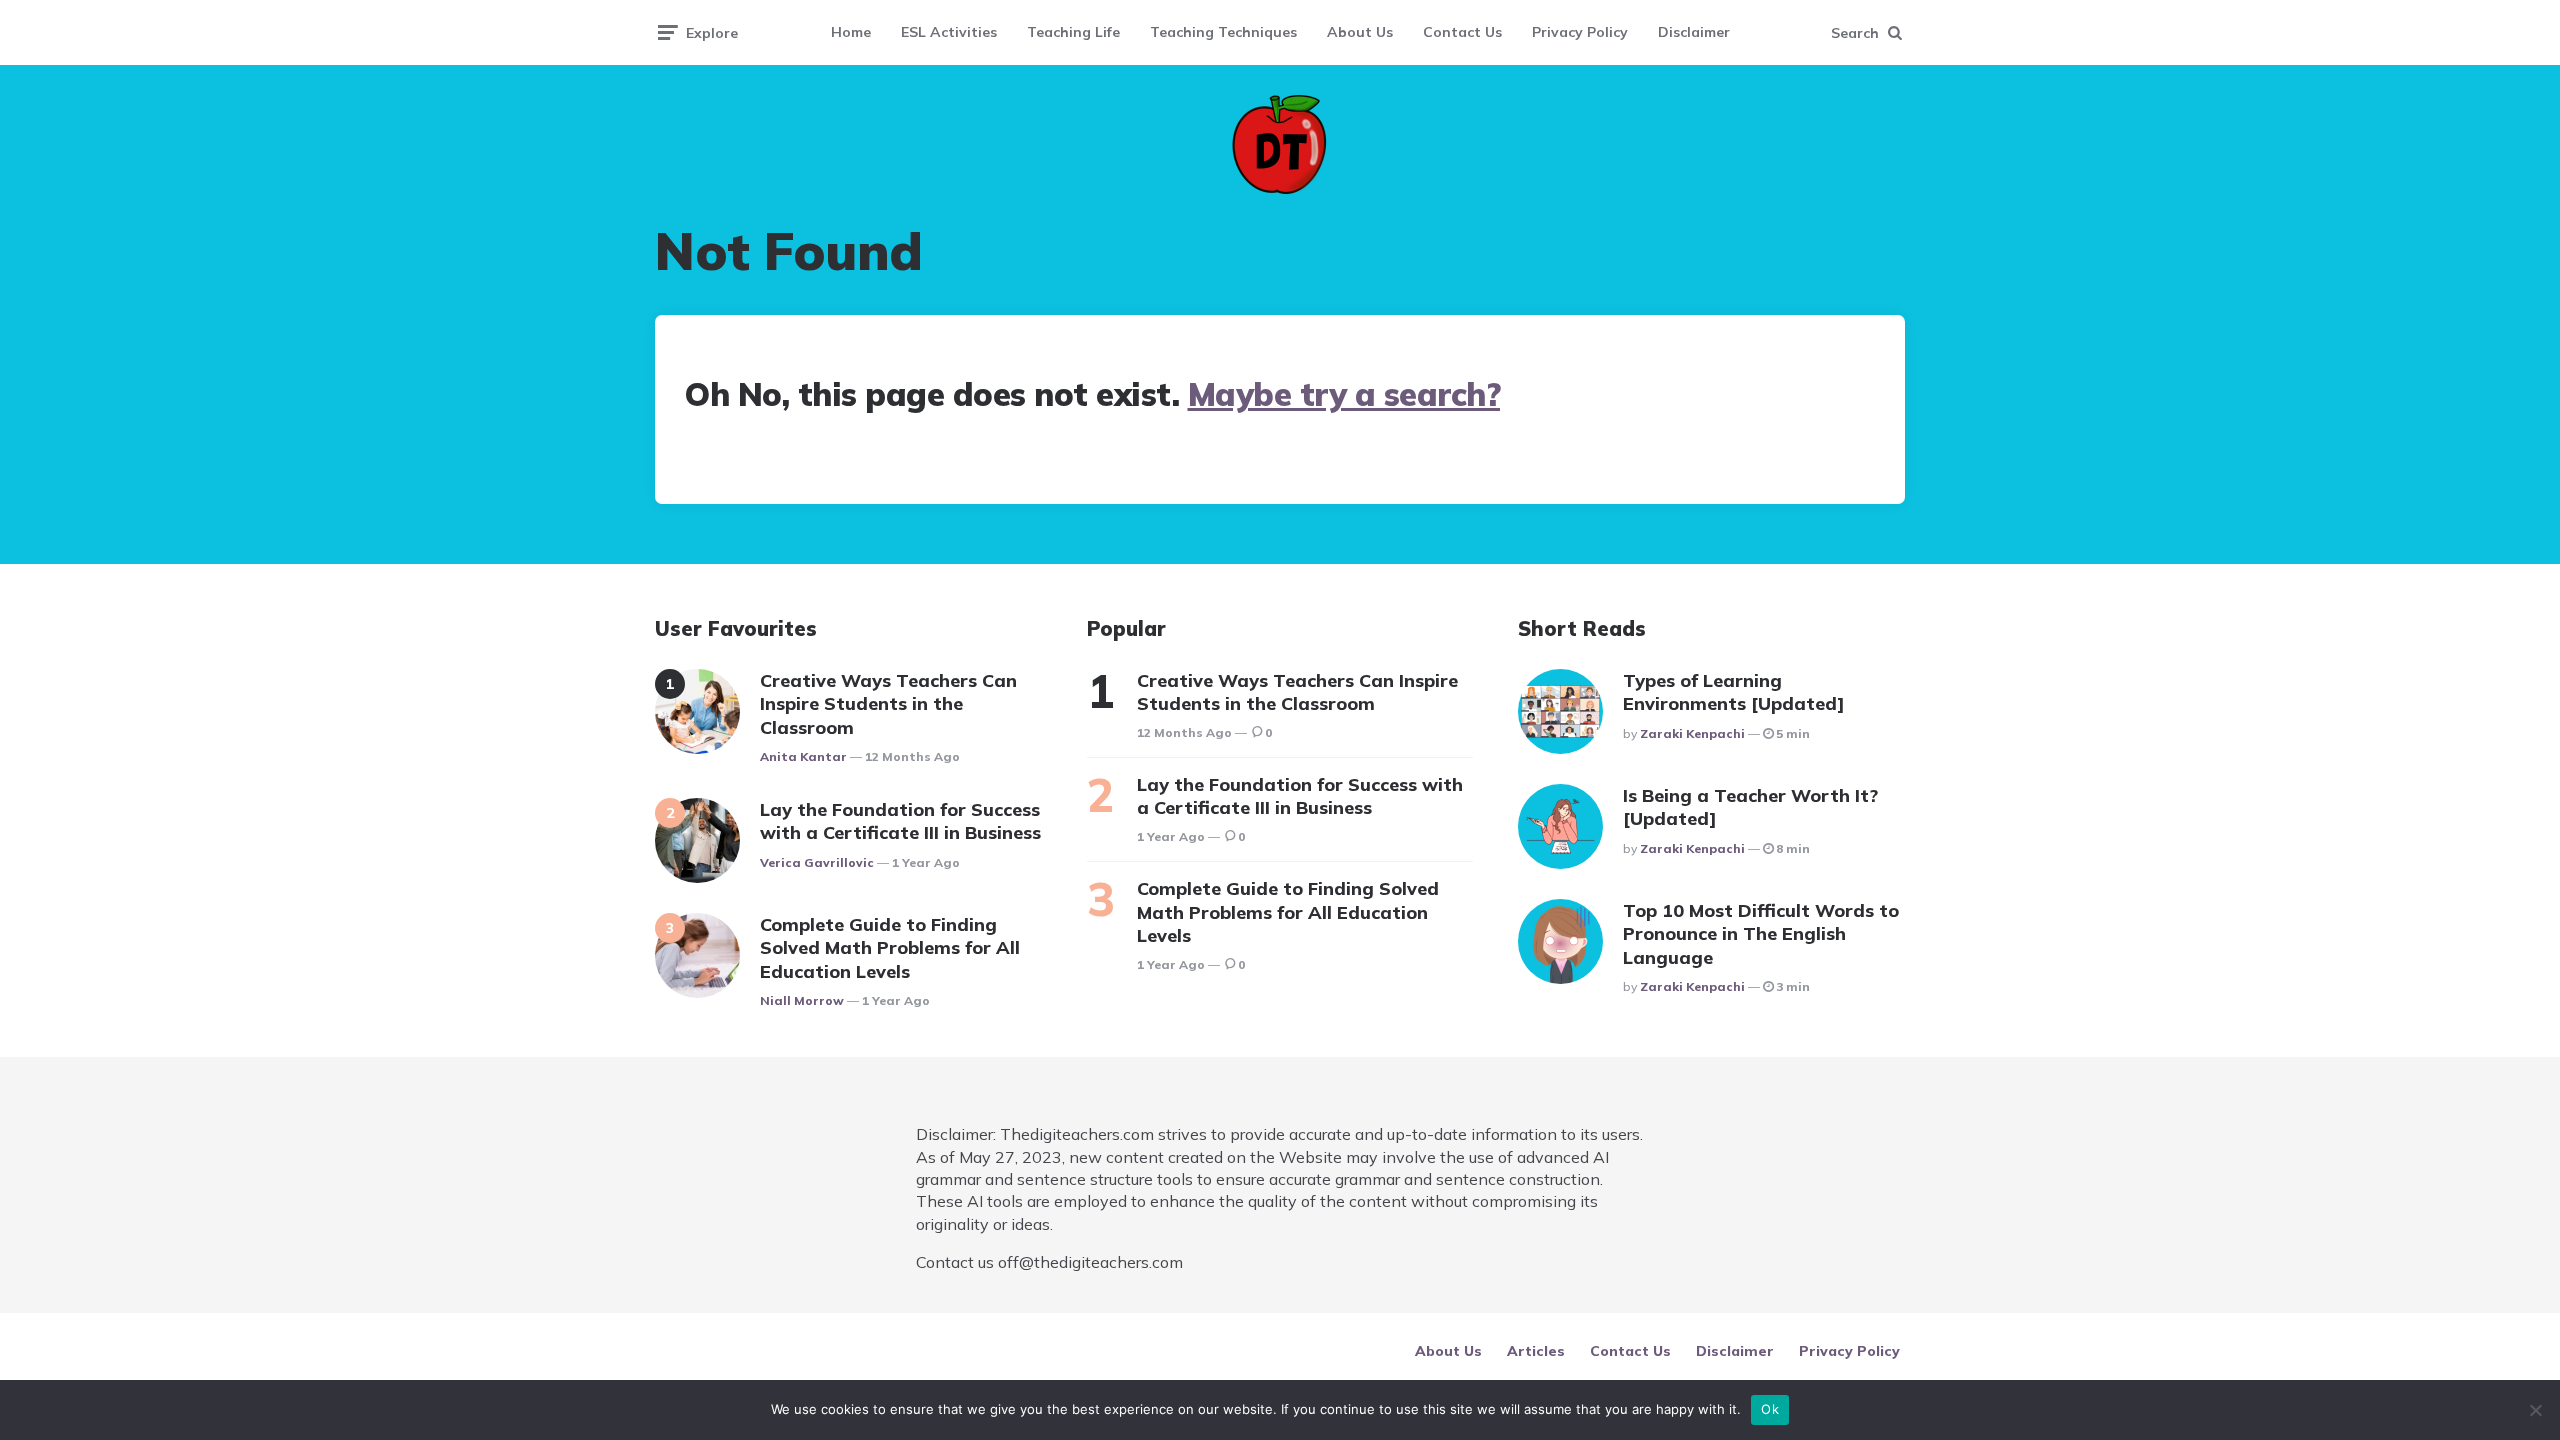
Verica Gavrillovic (817, 862)
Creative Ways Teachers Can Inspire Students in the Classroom (888, 704)
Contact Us (1462, 32)
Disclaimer (1694, 32)
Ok (1770, 1409)
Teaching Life (1073, 32)
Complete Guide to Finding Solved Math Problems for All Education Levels (890, 948)
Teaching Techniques (1223, 32)
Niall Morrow (802, 1000)
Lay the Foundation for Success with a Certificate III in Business (900, 821)
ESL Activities (949, 32)
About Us (1360, 32)
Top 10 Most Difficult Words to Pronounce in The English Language (1761, 934)
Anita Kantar (803, 756)
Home (851, 32)
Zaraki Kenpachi (1692, 733)
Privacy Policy (1580, 32)
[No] (2535, 1410)
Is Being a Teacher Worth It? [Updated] (1750, 807)
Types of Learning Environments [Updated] (1734, 692)
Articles (1536, 1351)
